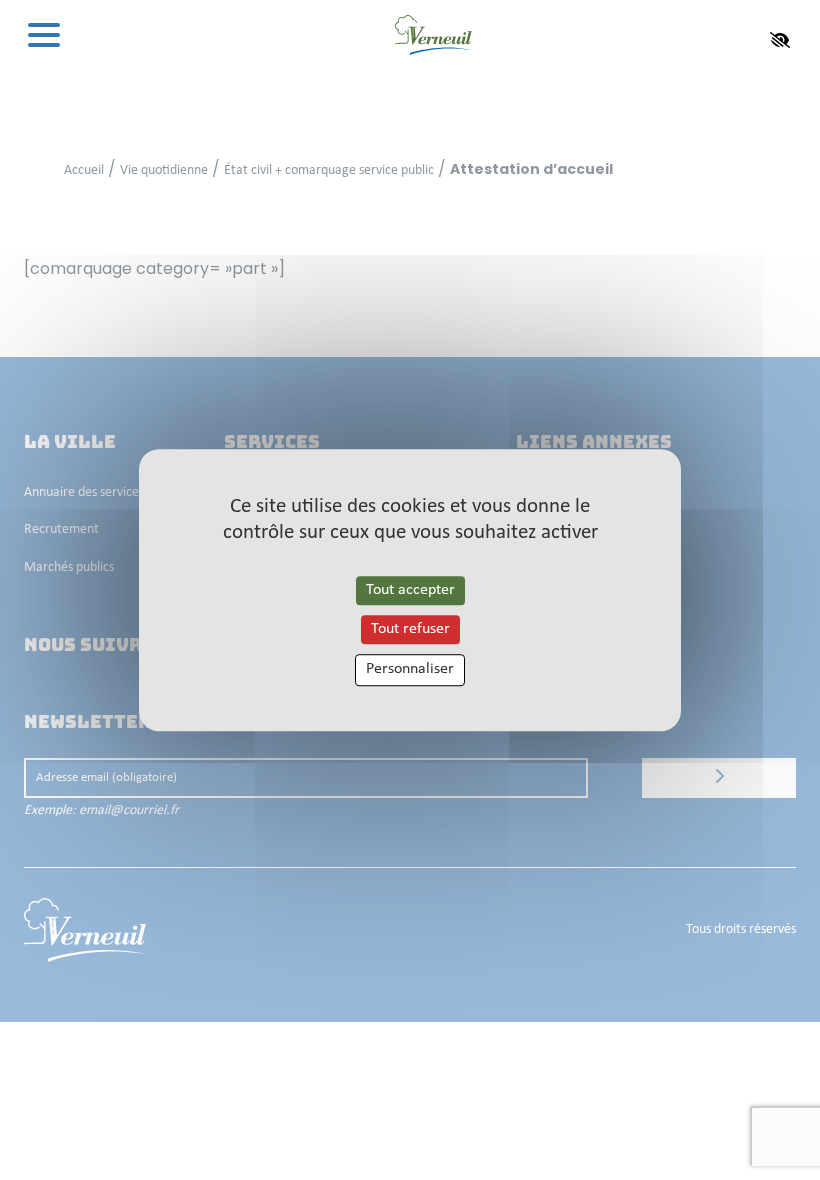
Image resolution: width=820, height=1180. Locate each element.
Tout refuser (410, 629)
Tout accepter (410, 590)
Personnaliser (410, 670)
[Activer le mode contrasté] (780, 40)
